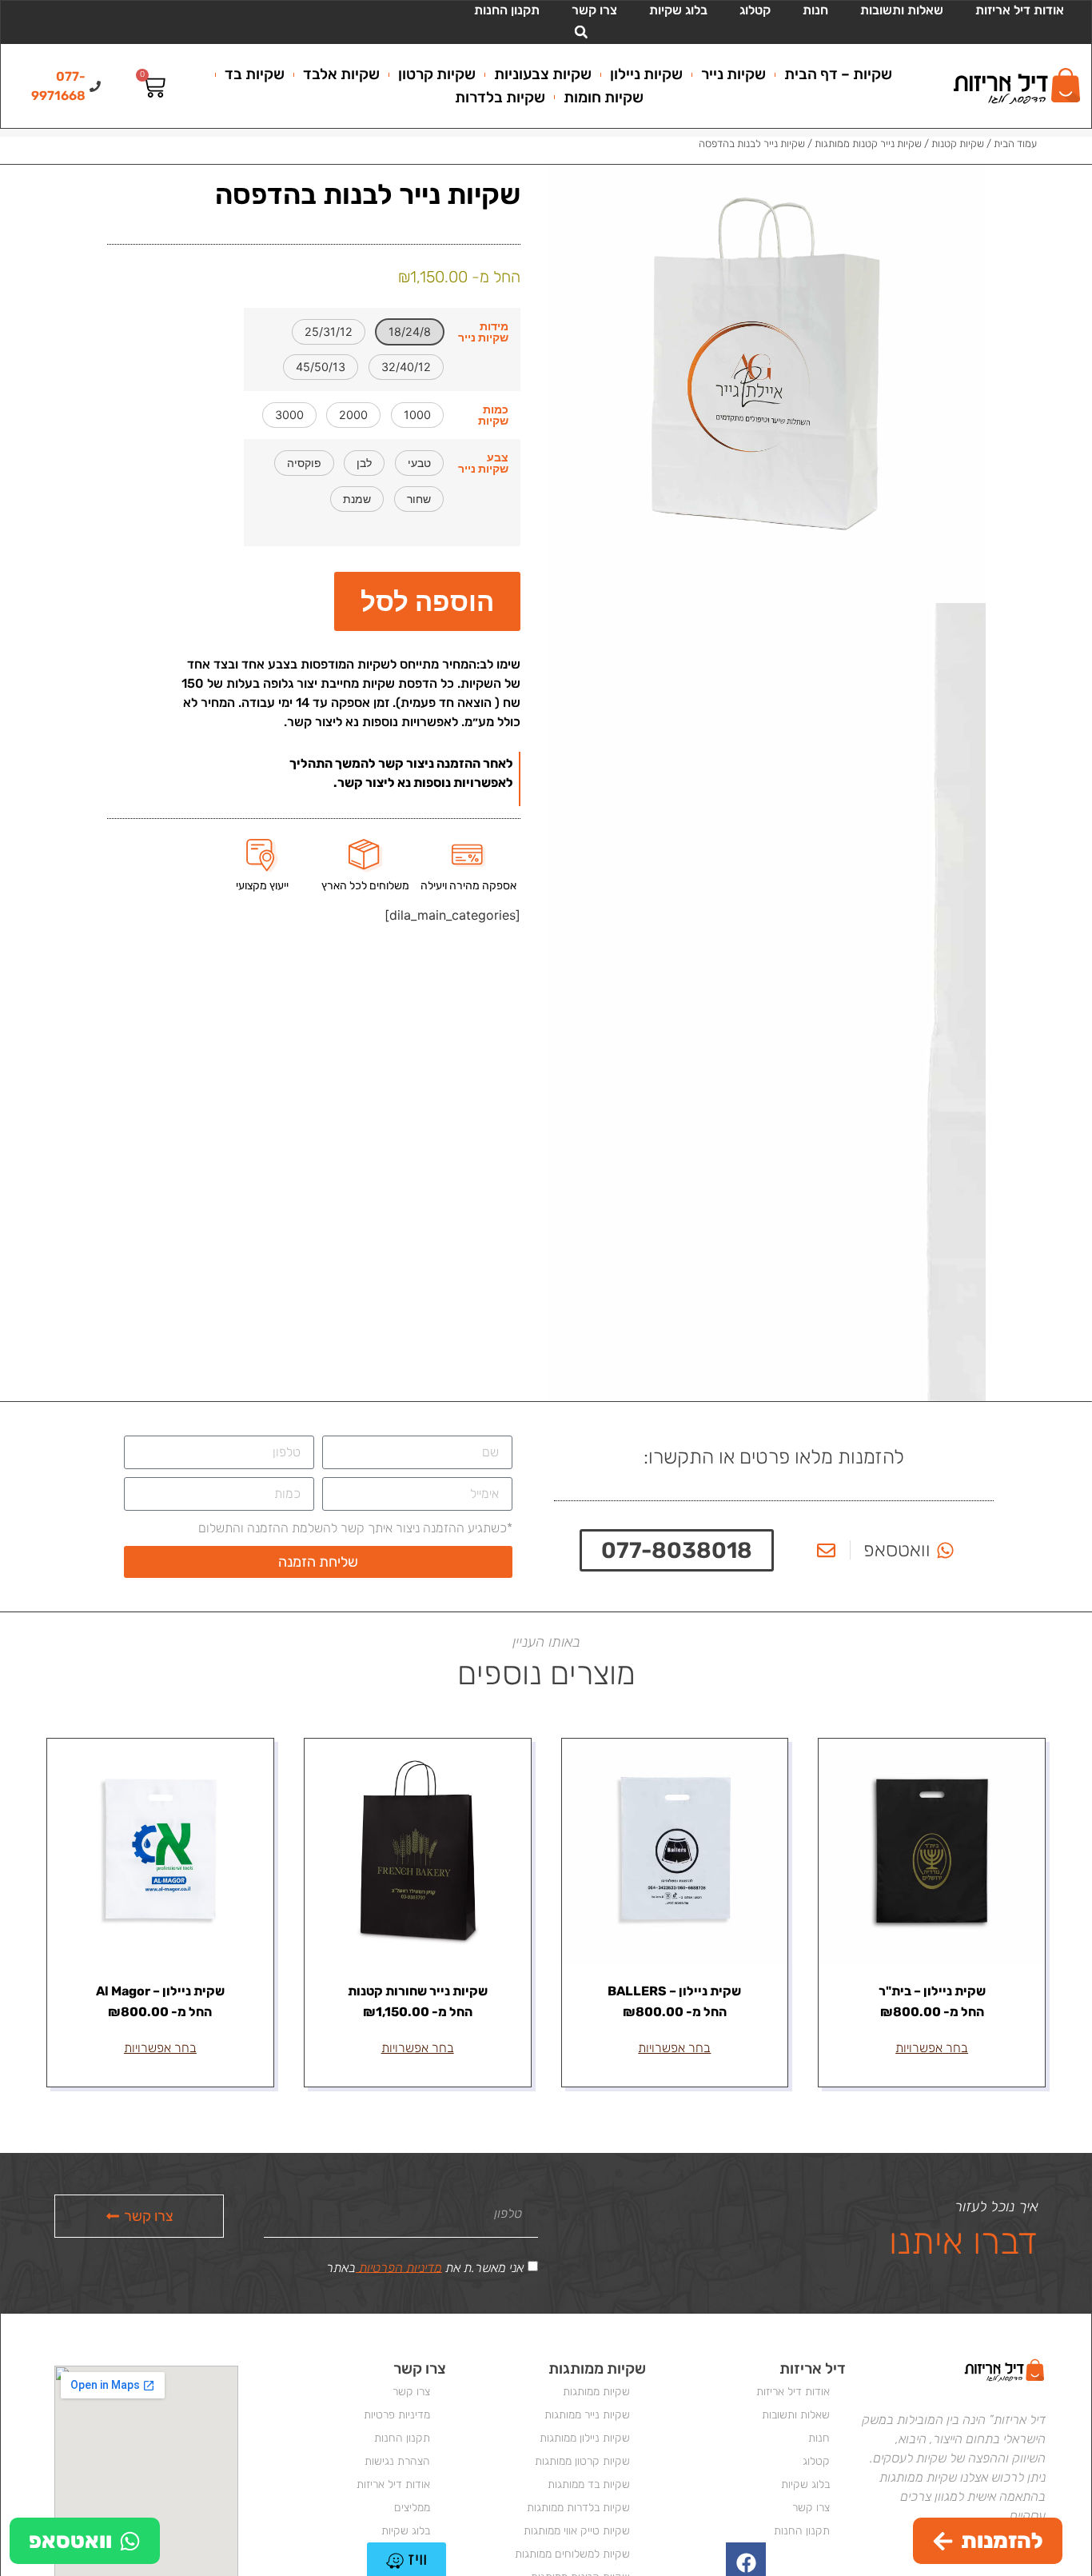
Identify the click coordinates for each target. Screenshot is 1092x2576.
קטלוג (755, 10)
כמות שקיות (493, 415)
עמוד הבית (1015, 144)
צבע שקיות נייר (483, 463)
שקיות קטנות (958, 144)
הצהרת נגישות (397, 2461)
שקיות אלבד (341, 74)
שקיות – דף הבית (838, 74)
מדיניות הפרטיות (399, 2267)
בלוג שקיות (678, 10)
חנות (815, 10)
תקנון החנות (507, 10)
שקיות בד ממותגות (589, 2484)
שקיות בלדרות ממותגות (578, 2508)
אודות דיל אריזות (1020, 10)
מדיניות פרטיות (397, 2415)
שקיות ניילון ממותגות (585, 2438)
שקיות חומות (604, 97)
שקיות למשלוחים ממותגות (572, 2554)
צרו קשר (594, 10)
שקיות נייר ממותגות (587, 2415)
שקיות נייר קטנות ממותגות (868, 144)
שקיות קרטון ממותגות (582, 2461)
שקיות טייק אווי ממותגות (577, 2531)
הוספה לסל (427, 601)
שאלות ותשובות (902, 10)
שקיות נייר (733, 74)
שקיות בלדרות (500, 97)
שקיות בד (255, 74)
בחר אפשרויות (932, 2048)
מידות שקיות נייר (483, 332)
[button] (581, 32)
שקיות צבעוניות (543, 74)
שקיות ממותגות (596, 2392)
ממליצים (412, 2508)
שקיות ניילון (646, 74)
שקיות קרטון (437, 74)
